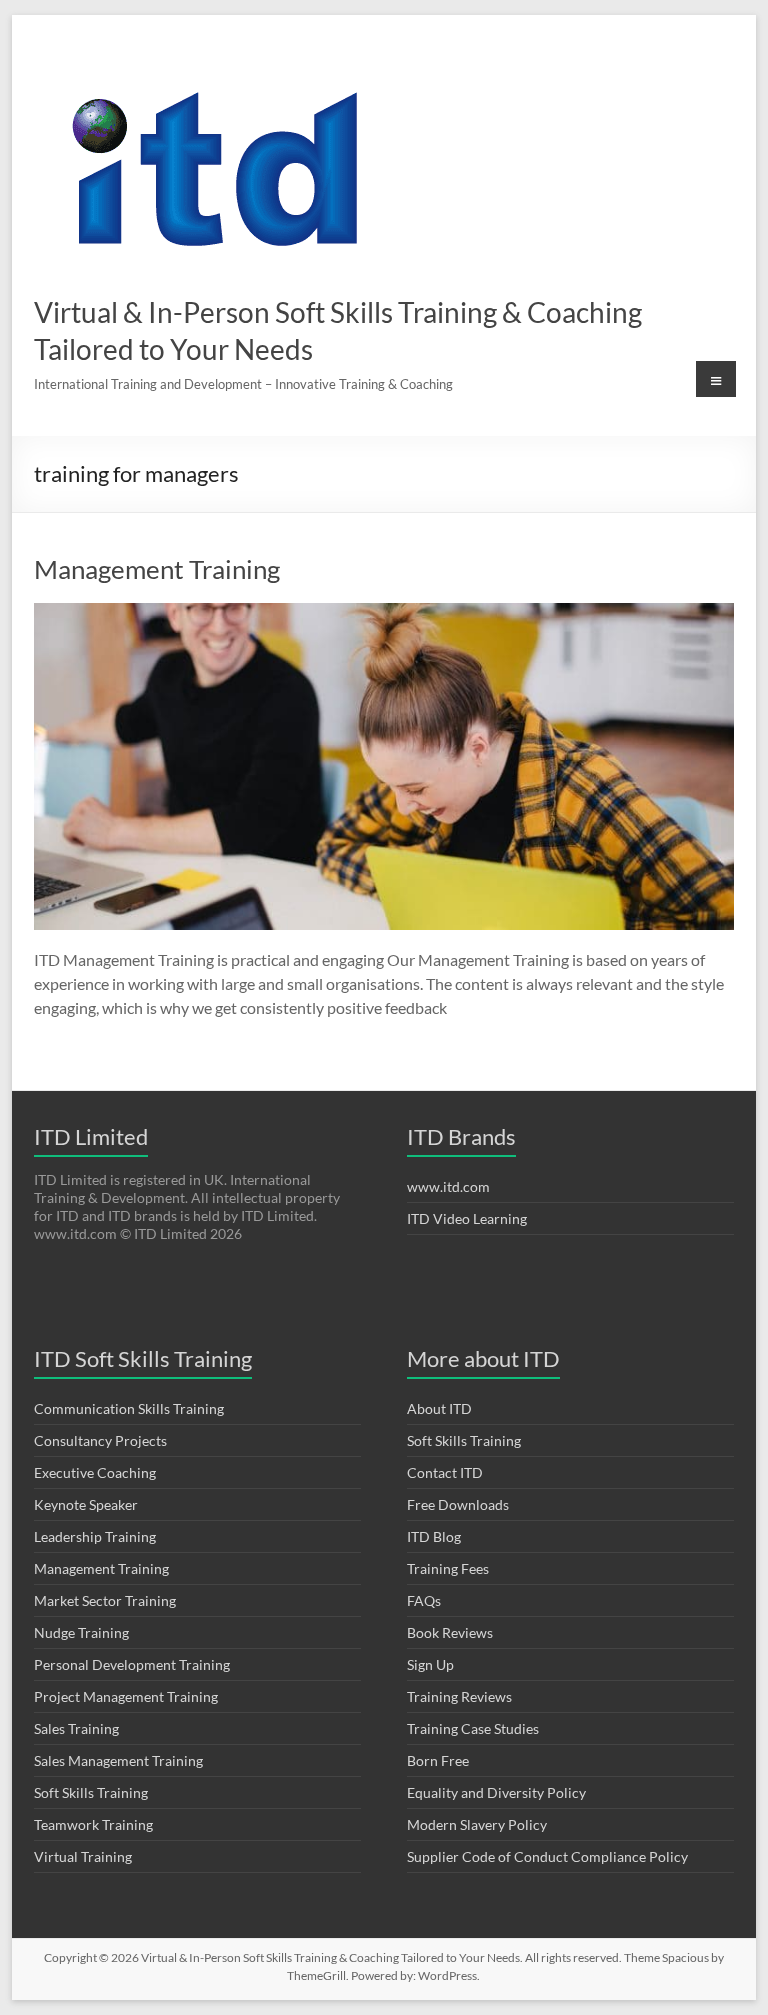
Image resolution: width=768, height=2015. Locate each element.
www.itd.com (448, 1186)
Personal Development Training (132, 1664)
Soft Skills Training (91, 1792)
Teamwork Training (93, 1824)
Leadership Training (95, 1536)
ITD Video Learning (467, 1218)
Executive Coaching (95, 1472)
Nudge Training (81, 1632)
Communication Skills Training (129, 1408)
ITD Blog (434, 1536)
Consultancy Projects (100, 1440)
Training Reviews (459, 1696)
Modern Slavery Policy (477, 1824)
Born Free (438, 1760)
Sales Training (76, 1728)
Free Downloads (458, 1504)
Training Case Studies (473, 1728)
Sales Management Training (118, 1760)
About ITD (439, 1408)
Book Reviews (450, 1632)
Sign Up (430, 1664)
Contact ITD (445, 1472)
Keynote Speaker (86, 1504)
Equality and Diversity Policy (496, 1792)
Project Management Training (126, 1696)
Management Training (157, 569)
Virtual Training (83, 1856)
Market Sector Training (105, 1600)
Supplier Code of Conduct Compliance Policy (547, 1856)
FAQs (424, 1600)
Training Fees (448, 1568)
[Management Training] (384, 612)
